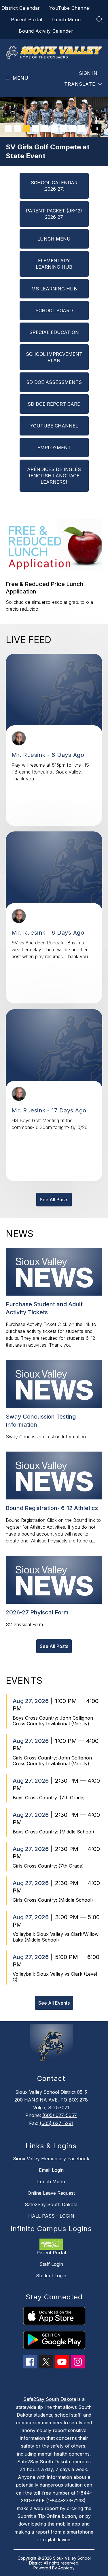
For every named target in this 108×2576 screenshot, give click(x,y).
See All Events (54, 2003)
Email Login (51, 2170)
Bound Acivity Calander (46, 31)
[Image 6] (54, 129)
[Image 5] (45, 129)
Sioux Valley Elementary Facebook (51, 2159)
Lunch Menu (66, 19)
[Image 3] (26, 129)
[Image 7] (63, 129)
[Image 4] (36, 129)
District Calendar (21, 8)
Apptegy (66, 2568)
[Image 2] (17, 129)
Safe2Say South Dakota (51, 2204)
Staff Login (51, 2264)
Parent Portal (27, 19)
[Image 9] (82, 129)
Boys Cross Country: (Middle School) (53, 1832)
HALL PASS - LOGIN (51, 2216)
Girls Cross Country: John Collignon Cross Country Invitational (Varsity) (52, 1761)
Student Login (51, 2276)
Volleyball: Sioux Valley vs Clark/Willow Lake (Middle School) (56, 1937)
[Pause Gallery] (97, 129)
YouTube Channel (70, 8)
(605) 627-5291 (57, 2123)
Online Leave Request (51, 2193)
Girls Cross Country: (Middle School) (53, 1900)
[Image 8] (73, 129)
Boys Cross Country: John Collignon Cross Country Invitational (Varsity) (53, 1721)
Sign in (88, 73)
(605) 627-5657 (60, 2115)
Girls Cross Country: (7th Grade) (48, 1866)
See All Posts (54, 1200)
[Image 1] (8, 129)
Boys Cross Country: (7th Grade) (49, 1798)
